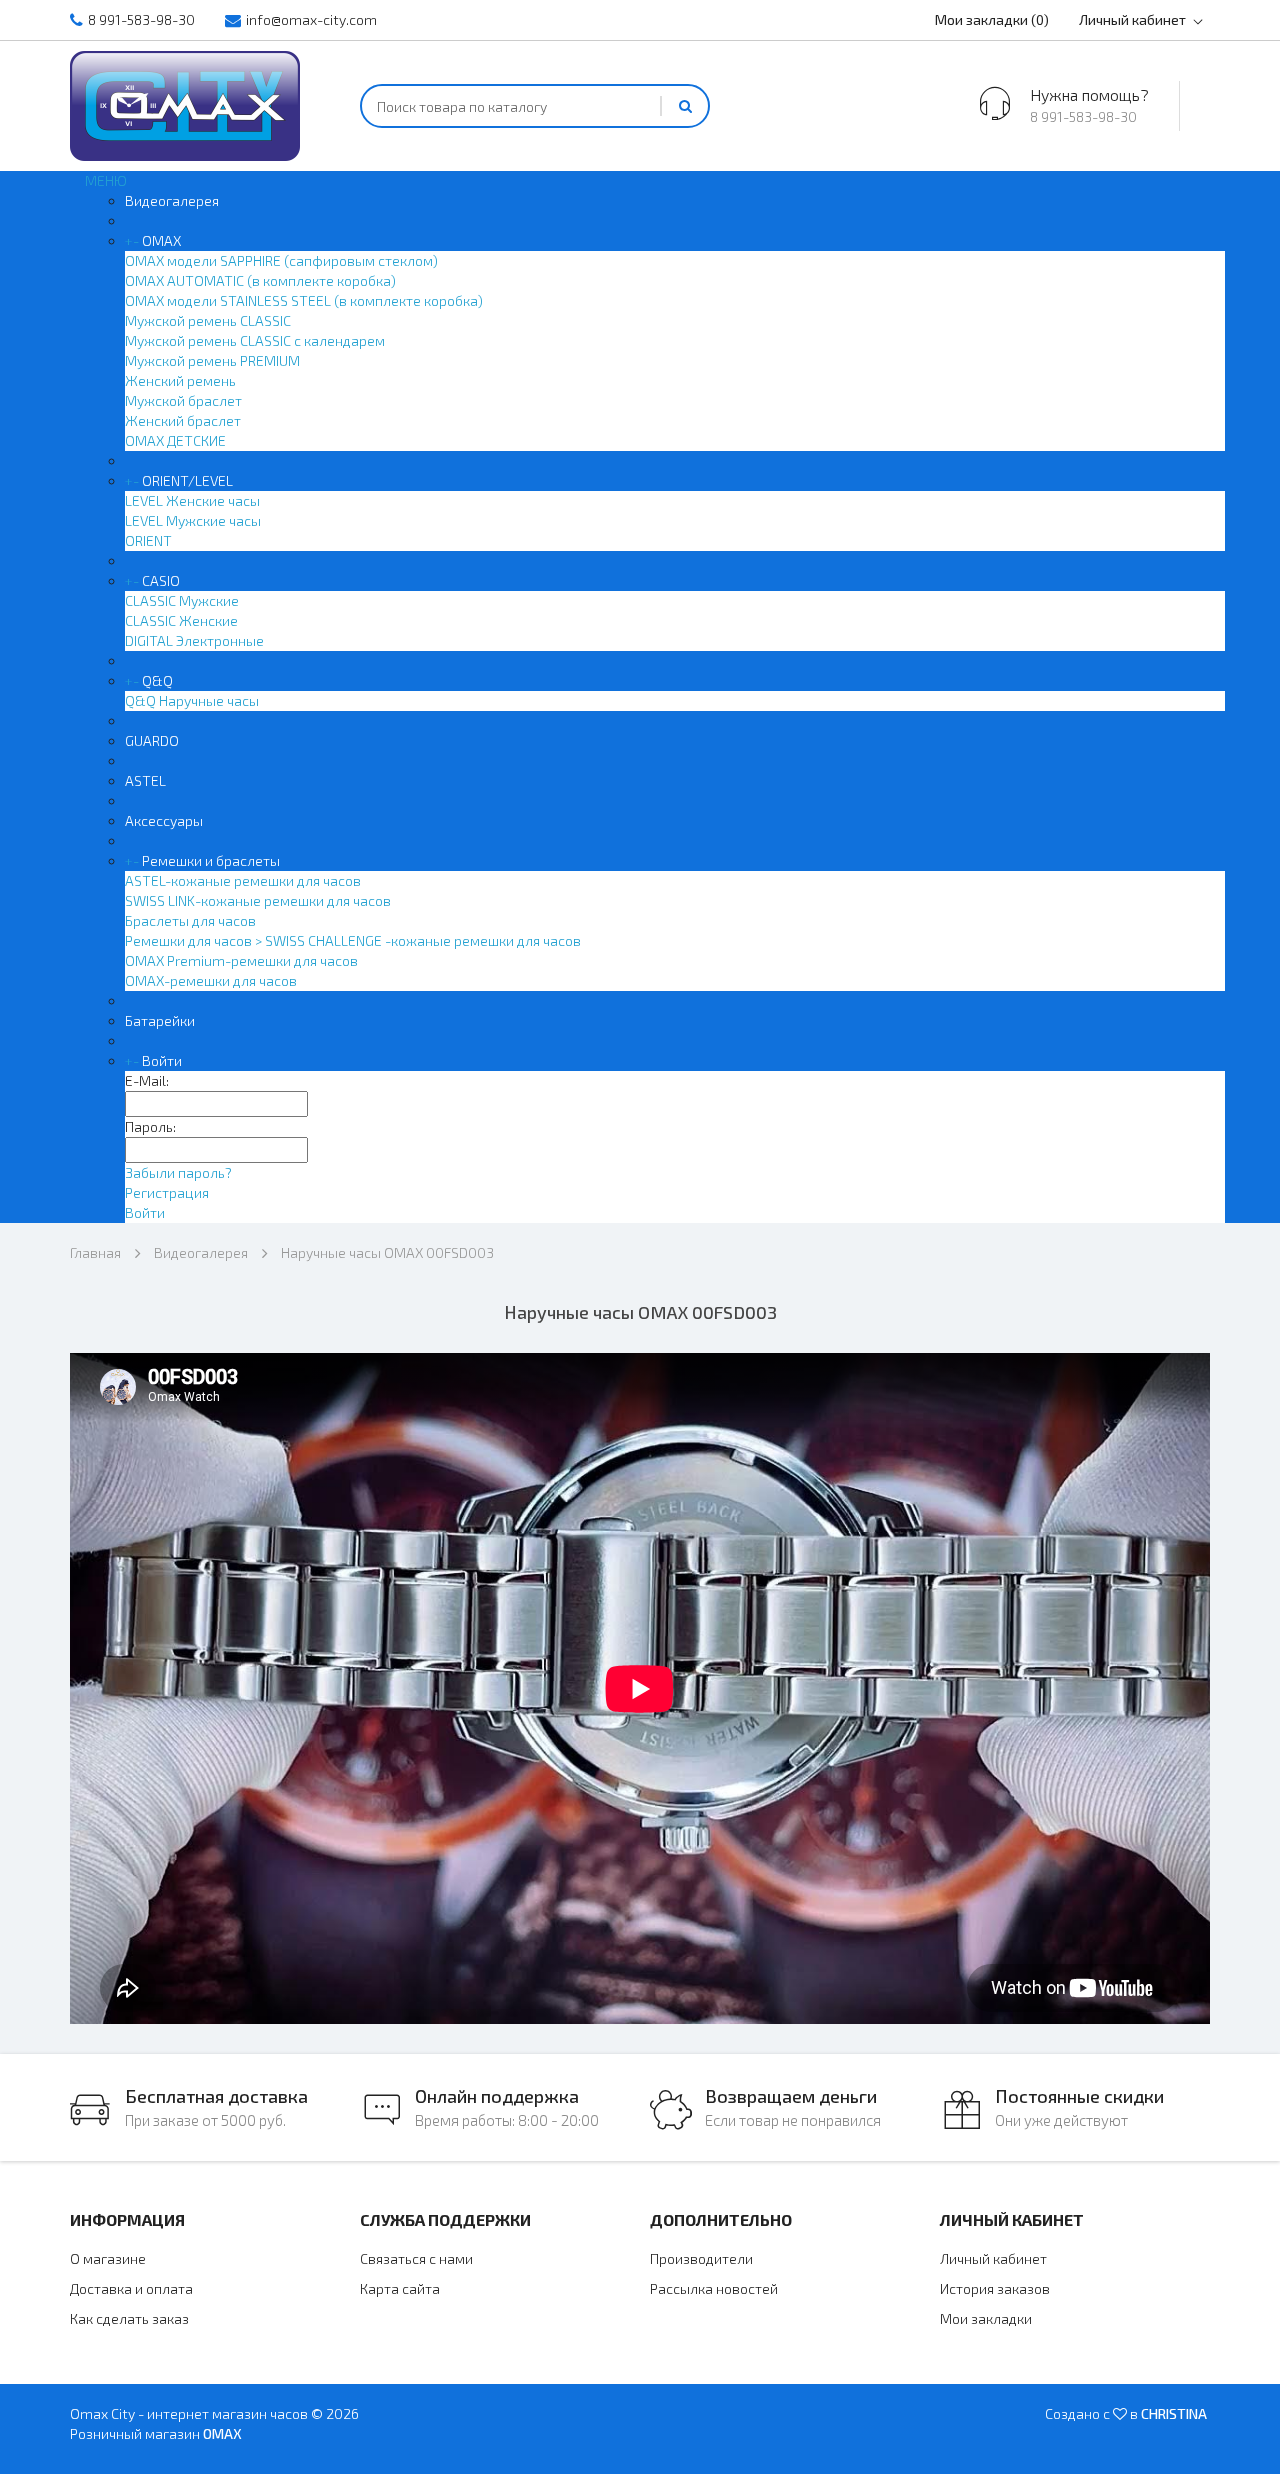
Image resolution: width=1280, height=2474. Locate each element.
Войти (162, 1060)
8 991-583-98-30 (141, 19)
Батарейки (160, 1020)
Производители (701, 2258)
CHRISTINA (1174, 2413)
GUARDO (152, 740)
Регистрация (167, 1192)
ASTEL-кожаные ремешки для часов (243, 880)
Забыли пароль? (178, 1172)
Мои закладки (986, 2318)
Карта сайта (400, 2288)
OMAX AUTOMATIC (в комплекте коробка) (260, 280)
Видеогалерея (172, 200)
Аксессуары (164, 820)
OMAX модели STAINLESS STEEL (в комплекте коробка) (304, 300)
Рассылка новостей (714, 2288)
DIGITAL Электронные (194, 640)
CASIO (161, 580)
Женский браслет (183, 420)
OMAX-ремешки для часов (211, 980)
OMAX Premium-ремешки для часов (241, 960)
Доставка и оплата (131, 2288)
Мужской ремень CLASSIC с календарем (255, 340)
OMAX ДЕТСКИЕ (175, 440)
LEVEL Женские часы (192, 500)
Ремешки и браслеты (211, 860)
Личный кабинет (1132, 19)
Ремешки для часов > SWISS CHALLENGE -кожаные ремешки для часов (353, 940)
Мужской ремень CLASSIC (208, 320)
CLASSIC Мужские (182, 600)
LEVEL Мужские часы (193, 520)
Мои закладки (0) (992, 19)
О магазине (108, 2258)
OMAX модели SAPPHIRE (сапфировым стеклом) (281, 260)
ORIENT (148, 540)
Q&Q (157, 680)
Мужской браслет (183, 400)
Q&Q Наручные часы (192, 700)
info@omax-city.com (311, 19)
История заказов (995, 2288)
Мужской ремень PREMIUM (212, 360)
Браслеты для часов (190, 920)
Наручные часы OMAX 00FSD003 (387, 1252)
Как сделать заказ (129, 2318)
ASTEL (145, 780)
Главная (95, 1252)
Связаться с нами (416, 2258)
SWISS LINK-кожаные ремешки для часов (258, 900)
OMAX (161, 240)
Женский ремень (180, 380)
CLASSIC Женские (181, 620)
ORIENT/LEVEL (187, 480)
